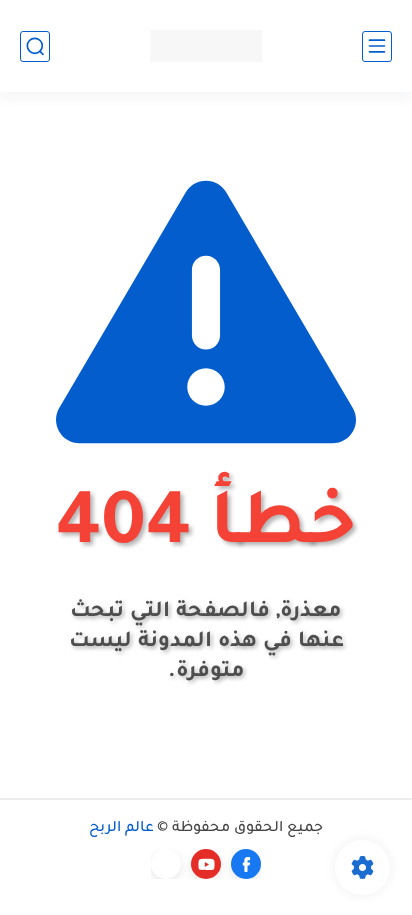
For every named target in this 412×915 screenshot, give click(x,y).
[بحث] (35, 46)
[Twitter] (166, 864)
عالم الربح (121, 829)
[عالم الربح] (206, 45)
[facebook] (246, 864)
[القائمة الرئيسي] (377, 46)
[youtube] (206, 864)
